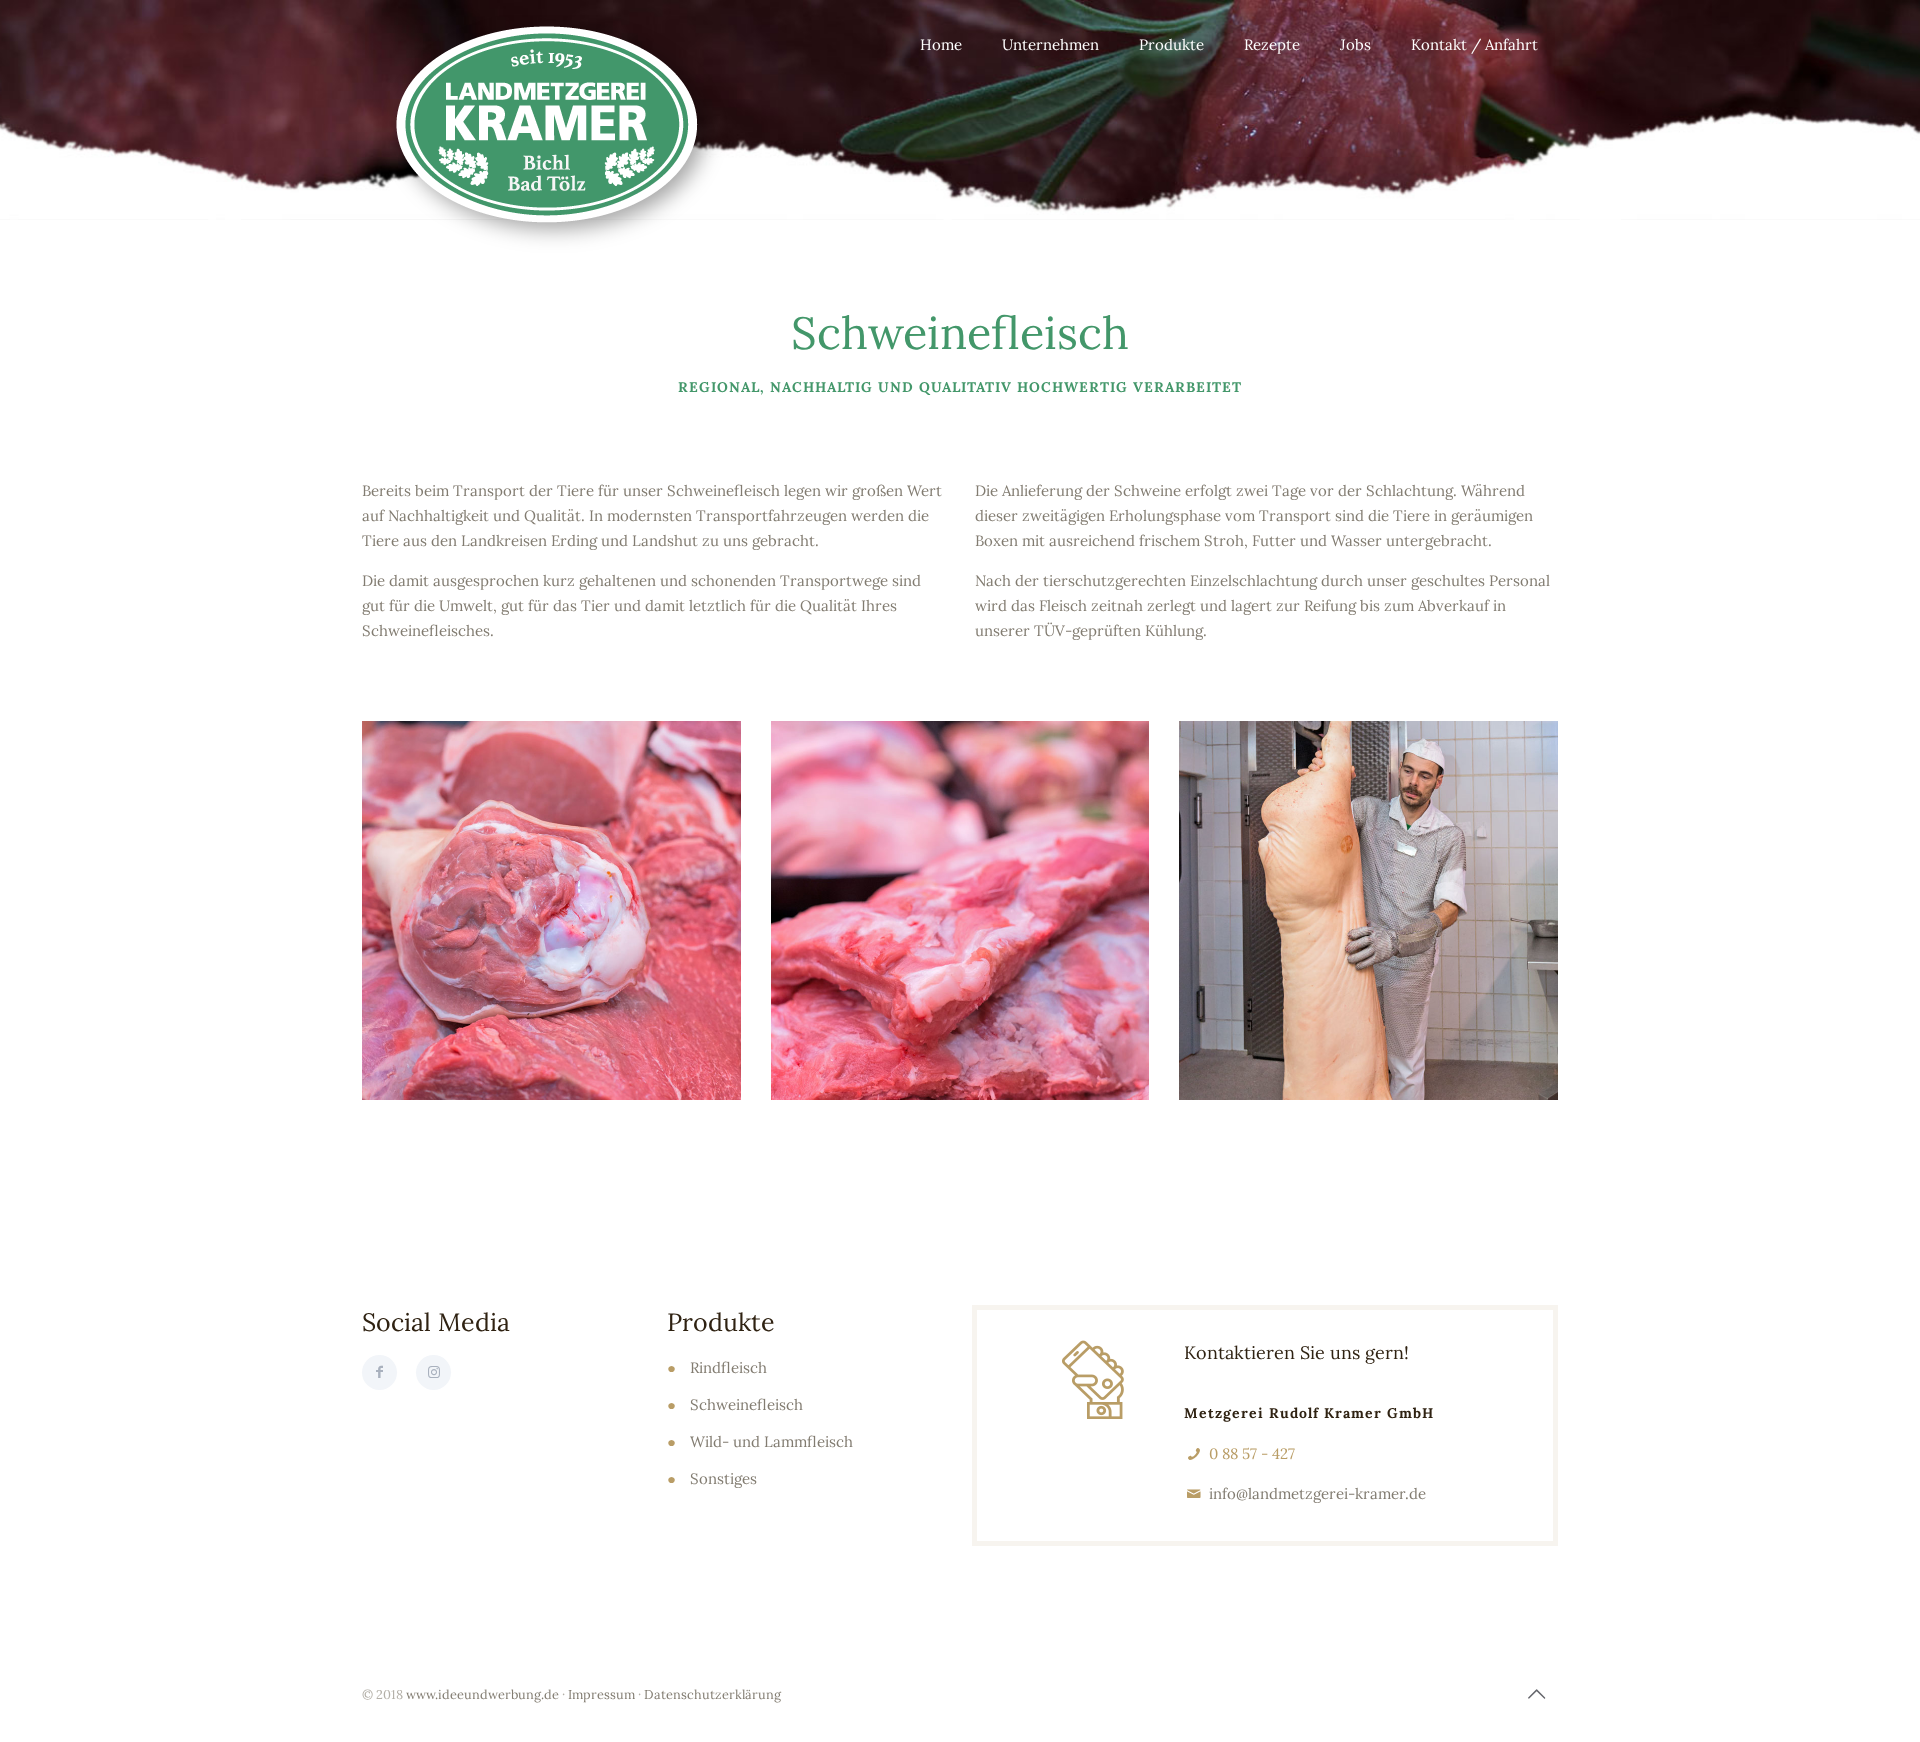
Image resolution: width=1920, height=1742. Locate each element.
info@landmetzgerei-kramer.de (1317, 1493)
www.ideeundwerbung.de (482, 1694)
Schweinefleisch (746, 1404)
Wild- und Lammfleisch (771, 1441)
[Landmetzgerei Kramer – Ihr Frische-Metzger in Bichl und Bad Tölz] (555, 135)
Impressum (601, 1694)
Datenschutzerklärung (712, 1694)
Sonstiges (723, 1478)
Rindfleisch (728, 1367)
